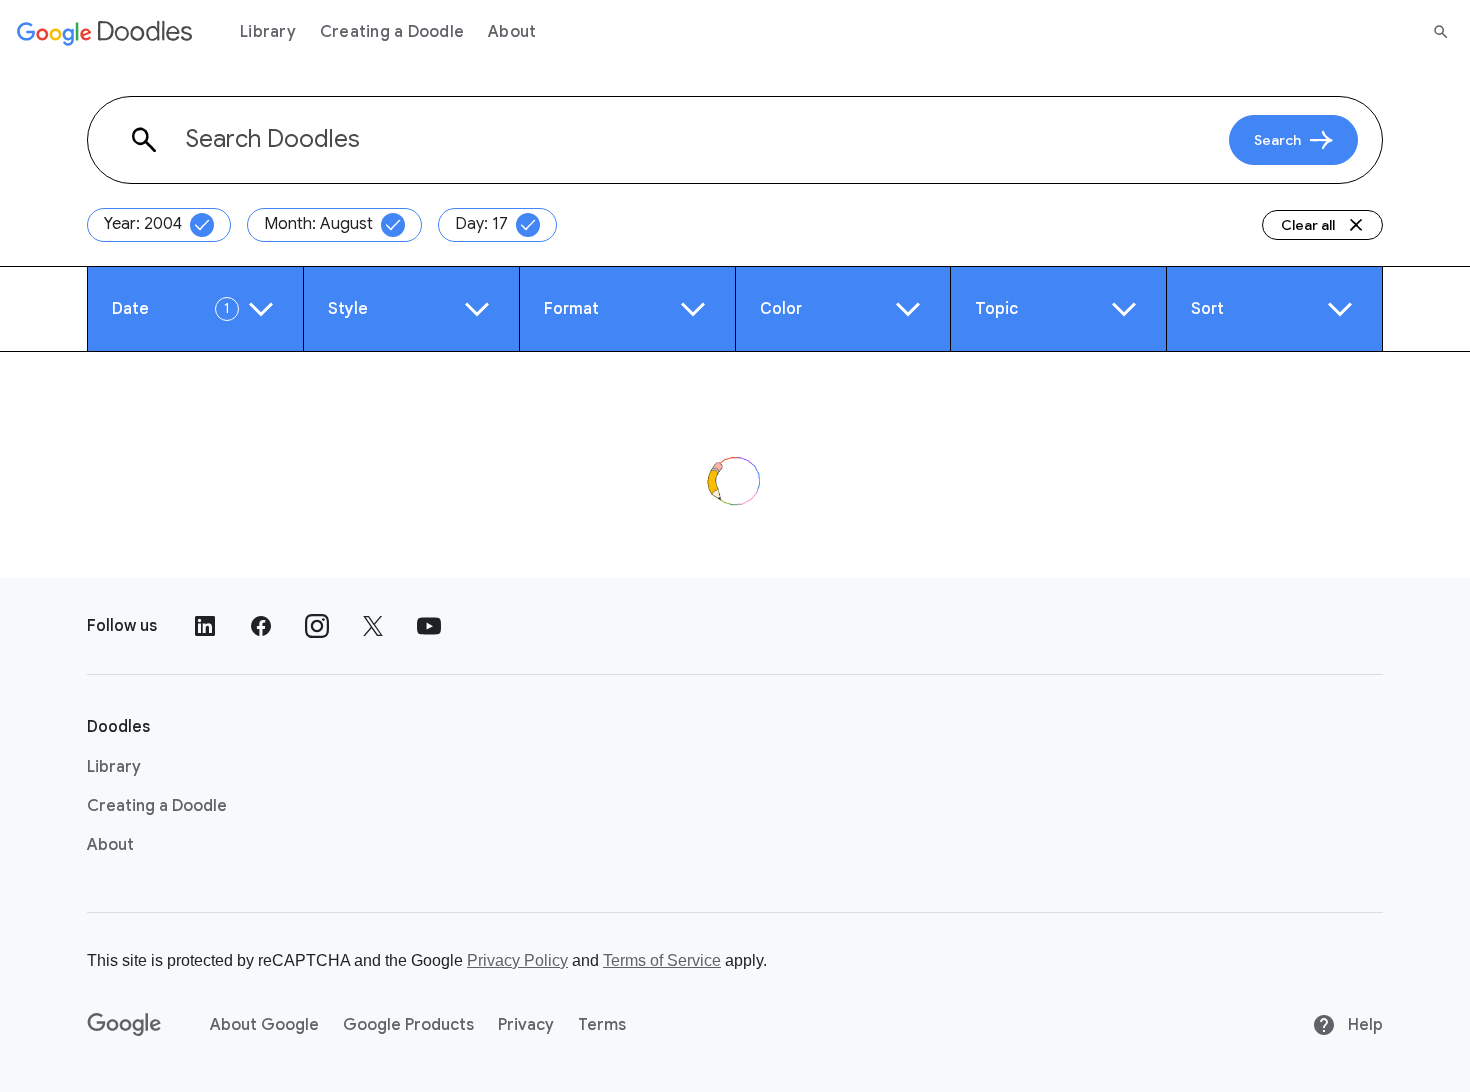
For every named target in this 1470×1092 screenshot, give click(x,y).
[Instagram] (317, 626)
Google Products (408, 1025)
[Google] (124, 1025)
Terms (602, 1025)
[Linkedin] (205, 626)
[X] (373, 626)
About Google (264, 1025)
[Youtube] (429, 626)
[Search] (1441, 32)
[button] (195, 309)
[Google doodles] (105, 32)
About (512, 32)
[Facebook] (261, 626)
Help (1363, 1025)
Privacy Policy (517, 960)
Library (268, 32)
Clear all (1308, 225)
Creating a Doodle (392, 32)
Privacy (526, 1025)
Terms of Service (662, 960)
